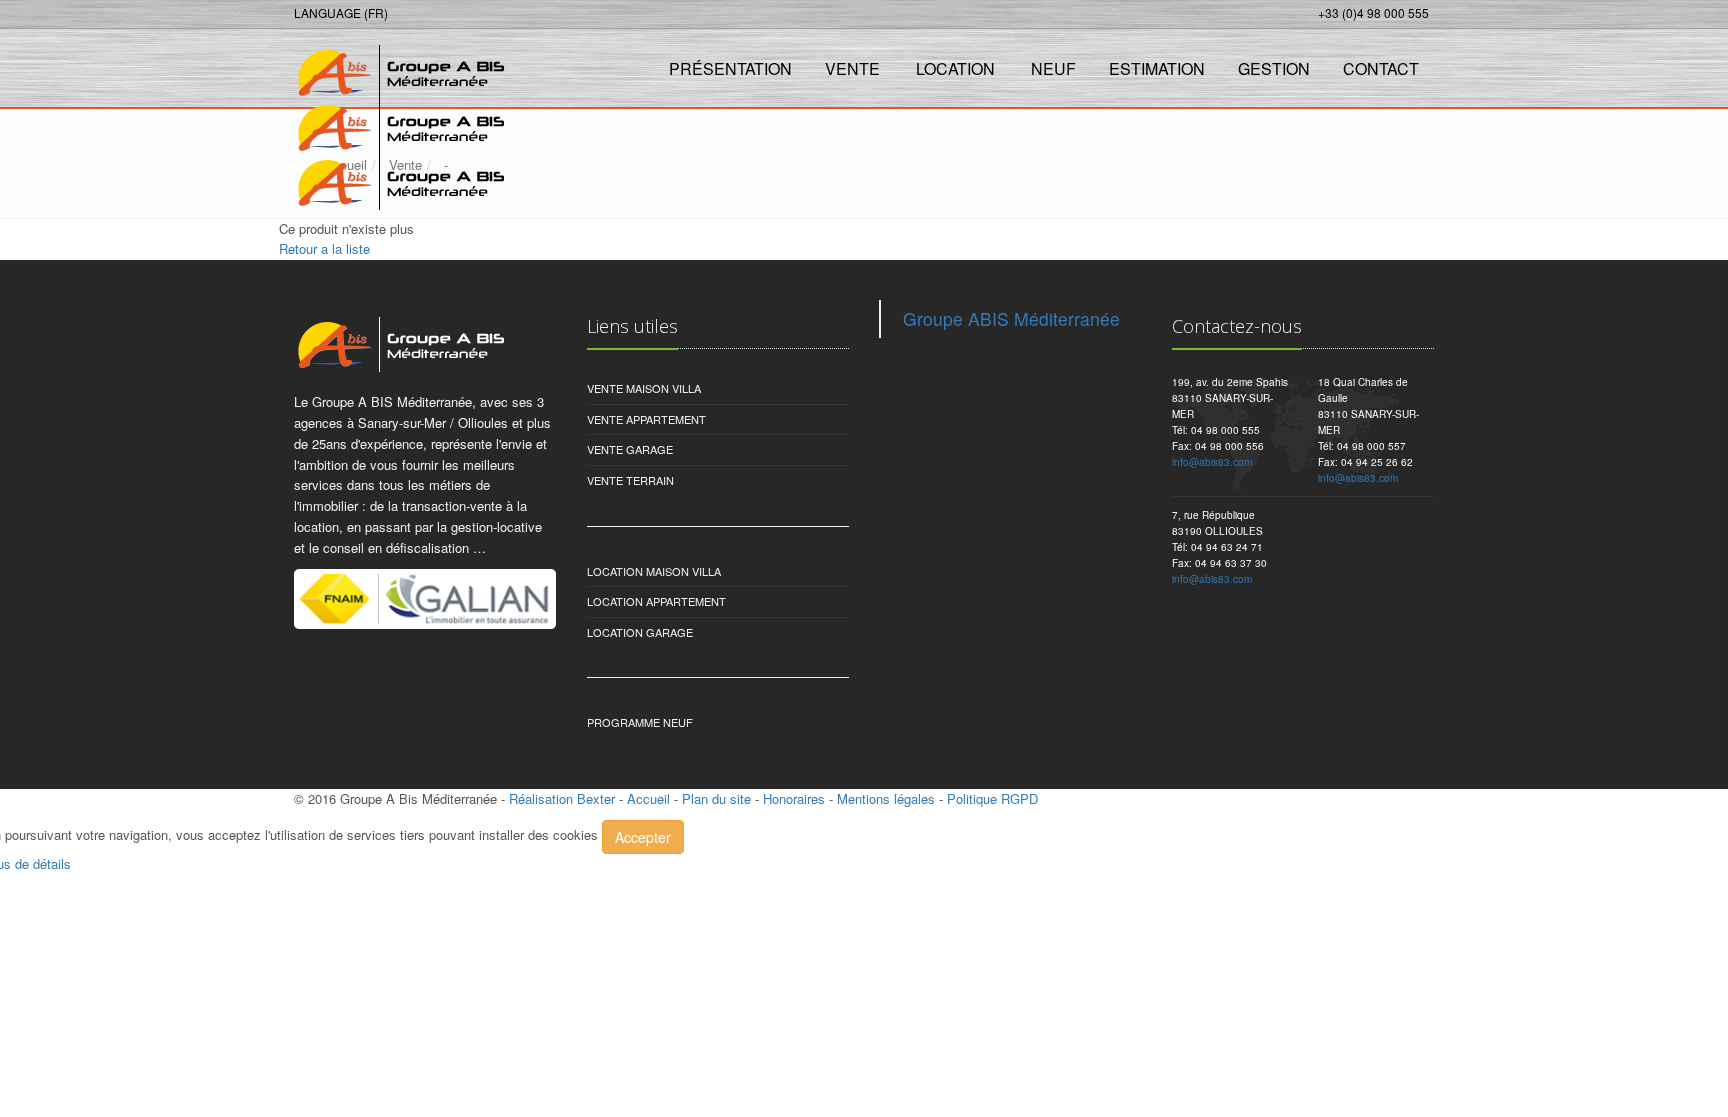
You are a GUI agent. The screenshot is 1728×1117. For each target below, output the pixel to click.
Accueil (648, 798)
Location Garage (640, 632)
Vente (852, 68)
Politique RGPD (992, 798)
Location (955, 68)
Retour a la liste (324, 248)
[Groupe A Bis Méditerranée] (396, 66)
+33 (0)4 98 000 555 (1373, 12)
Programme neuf (640, 722)
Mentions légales (886, 798)
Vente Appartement (646, 419)
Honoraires (794, 798)
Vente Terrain (630, 480)
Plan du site (716, 798)
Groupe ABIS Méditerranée (1011, 318)
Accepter (643, 837)
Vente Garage (630, 449)
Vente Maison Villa (644, 388)
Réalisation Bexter (562, 798)
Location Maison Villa (654, 571)
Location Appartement (656, 601)
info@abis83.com (1212, 462)
